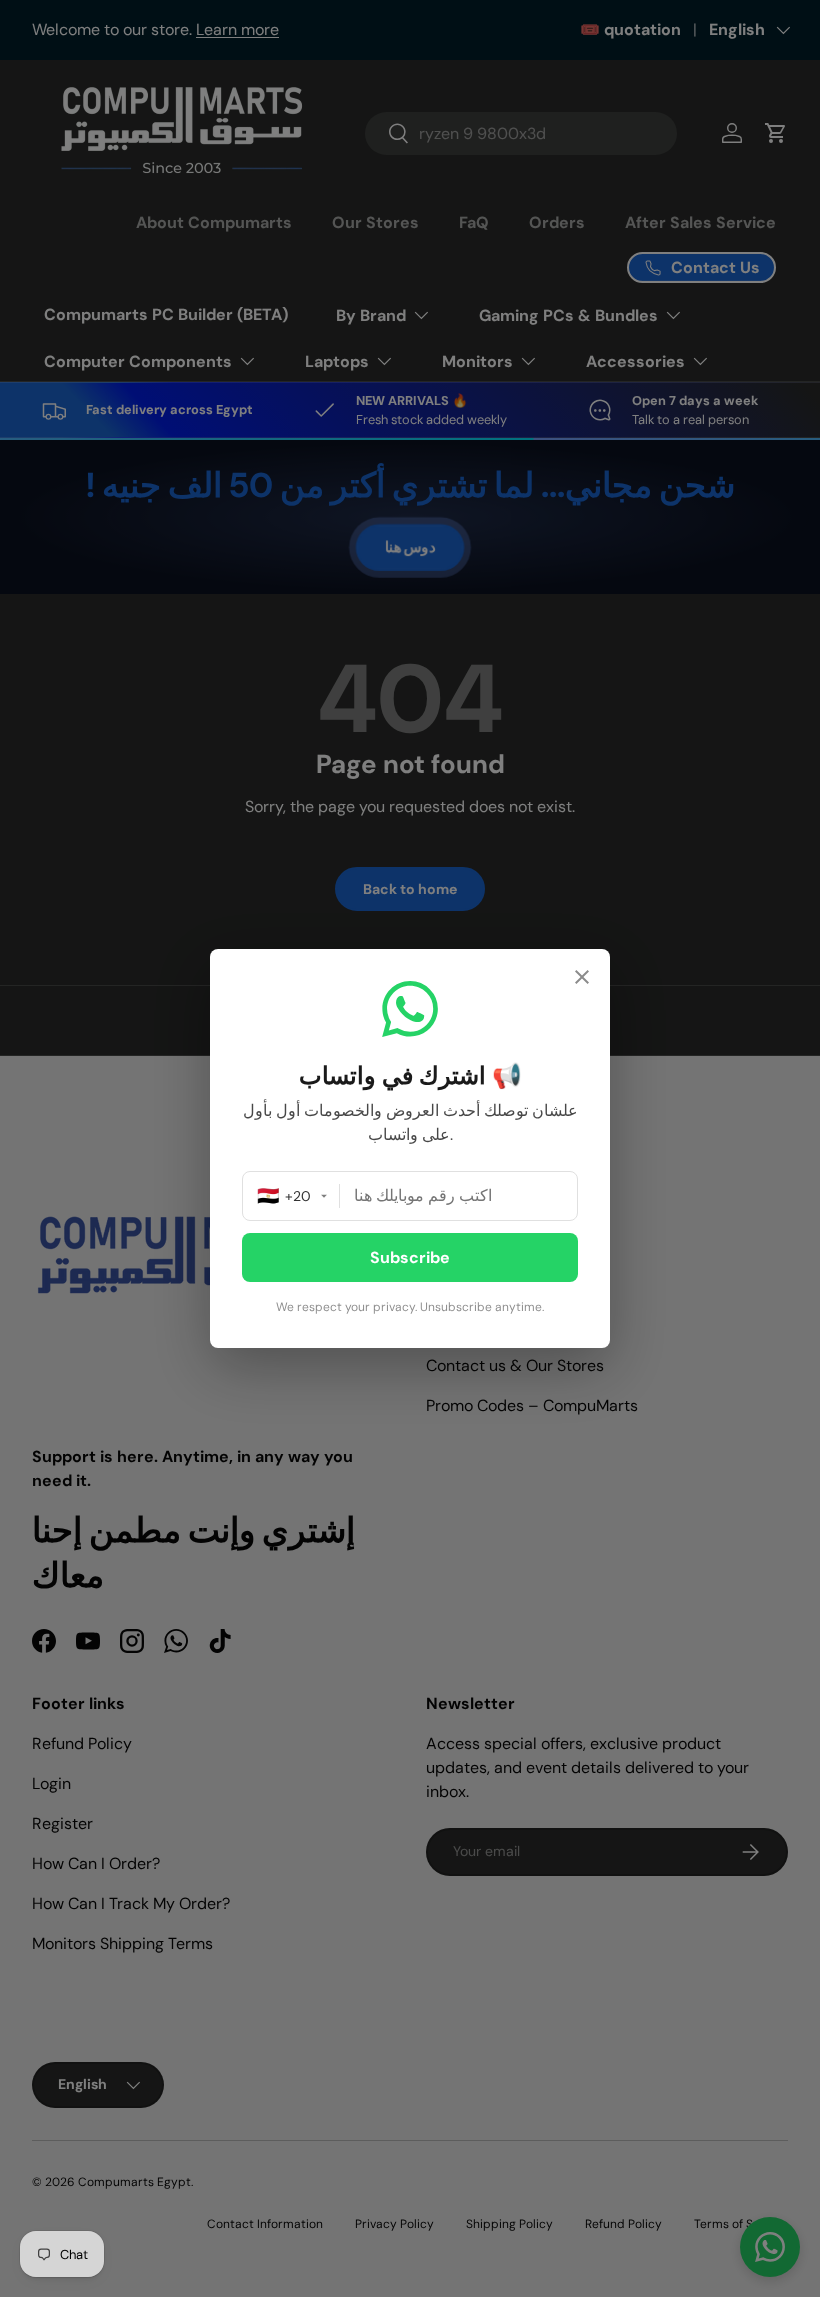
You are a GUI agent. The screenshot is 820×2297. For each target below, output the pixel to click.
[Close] (582, 979)
